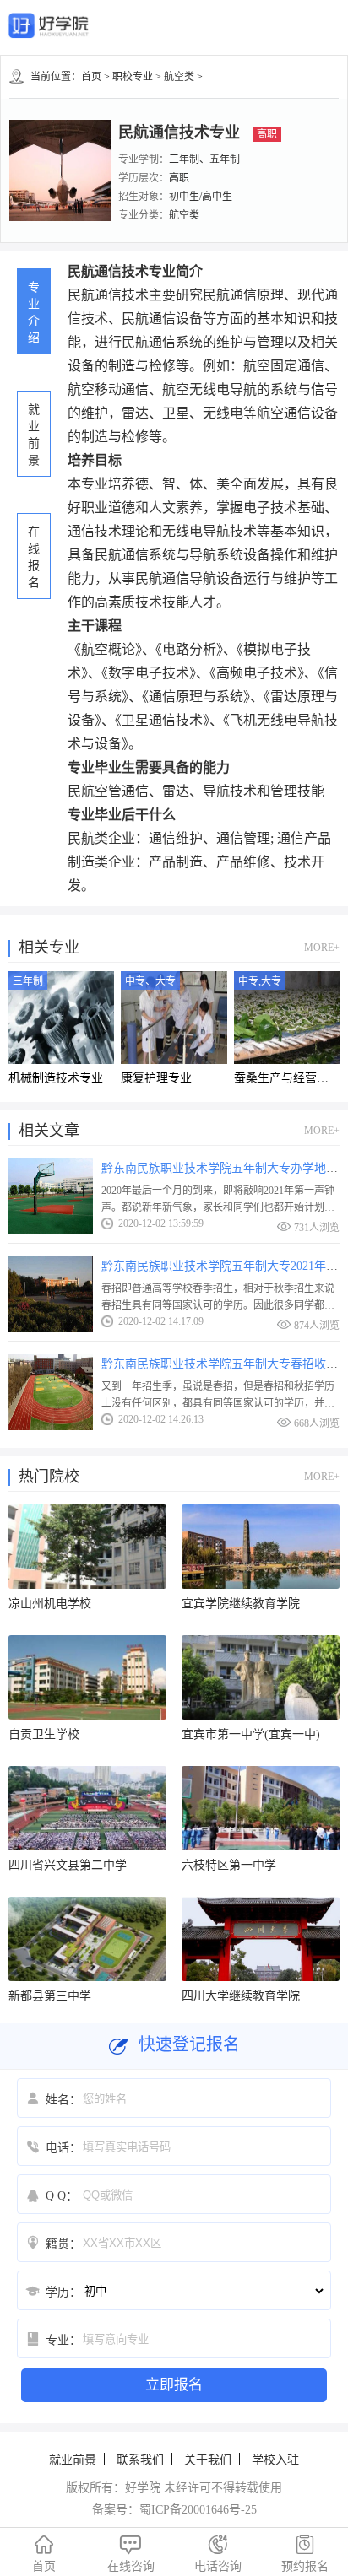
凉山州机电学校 (50, 1604)
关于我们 (208, 2460)
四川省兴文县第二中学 (68, 1865)
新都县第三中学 (50, 1996)
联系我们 (140, 2460)
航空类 (179, 77)
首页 (91, 77)
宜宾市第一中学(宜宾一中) (251, 1734)
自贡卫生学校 (44, 1734)
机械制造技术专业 (56, 1078)
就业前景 (73, 2460)
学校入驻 (275, 2460)
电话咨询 (218, 2554)
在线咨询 (131, 2554)
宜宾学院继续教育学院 (241, 1604)
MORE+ (322, 948)
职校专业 (133, 77)
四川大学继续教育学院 (241, 1996)
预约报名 (305, 2554)
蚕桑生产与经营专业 (287, 1078)
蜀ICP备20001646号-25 (198, 2510)
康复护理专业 (156, 1078)
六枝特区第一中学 (229, 1865)
